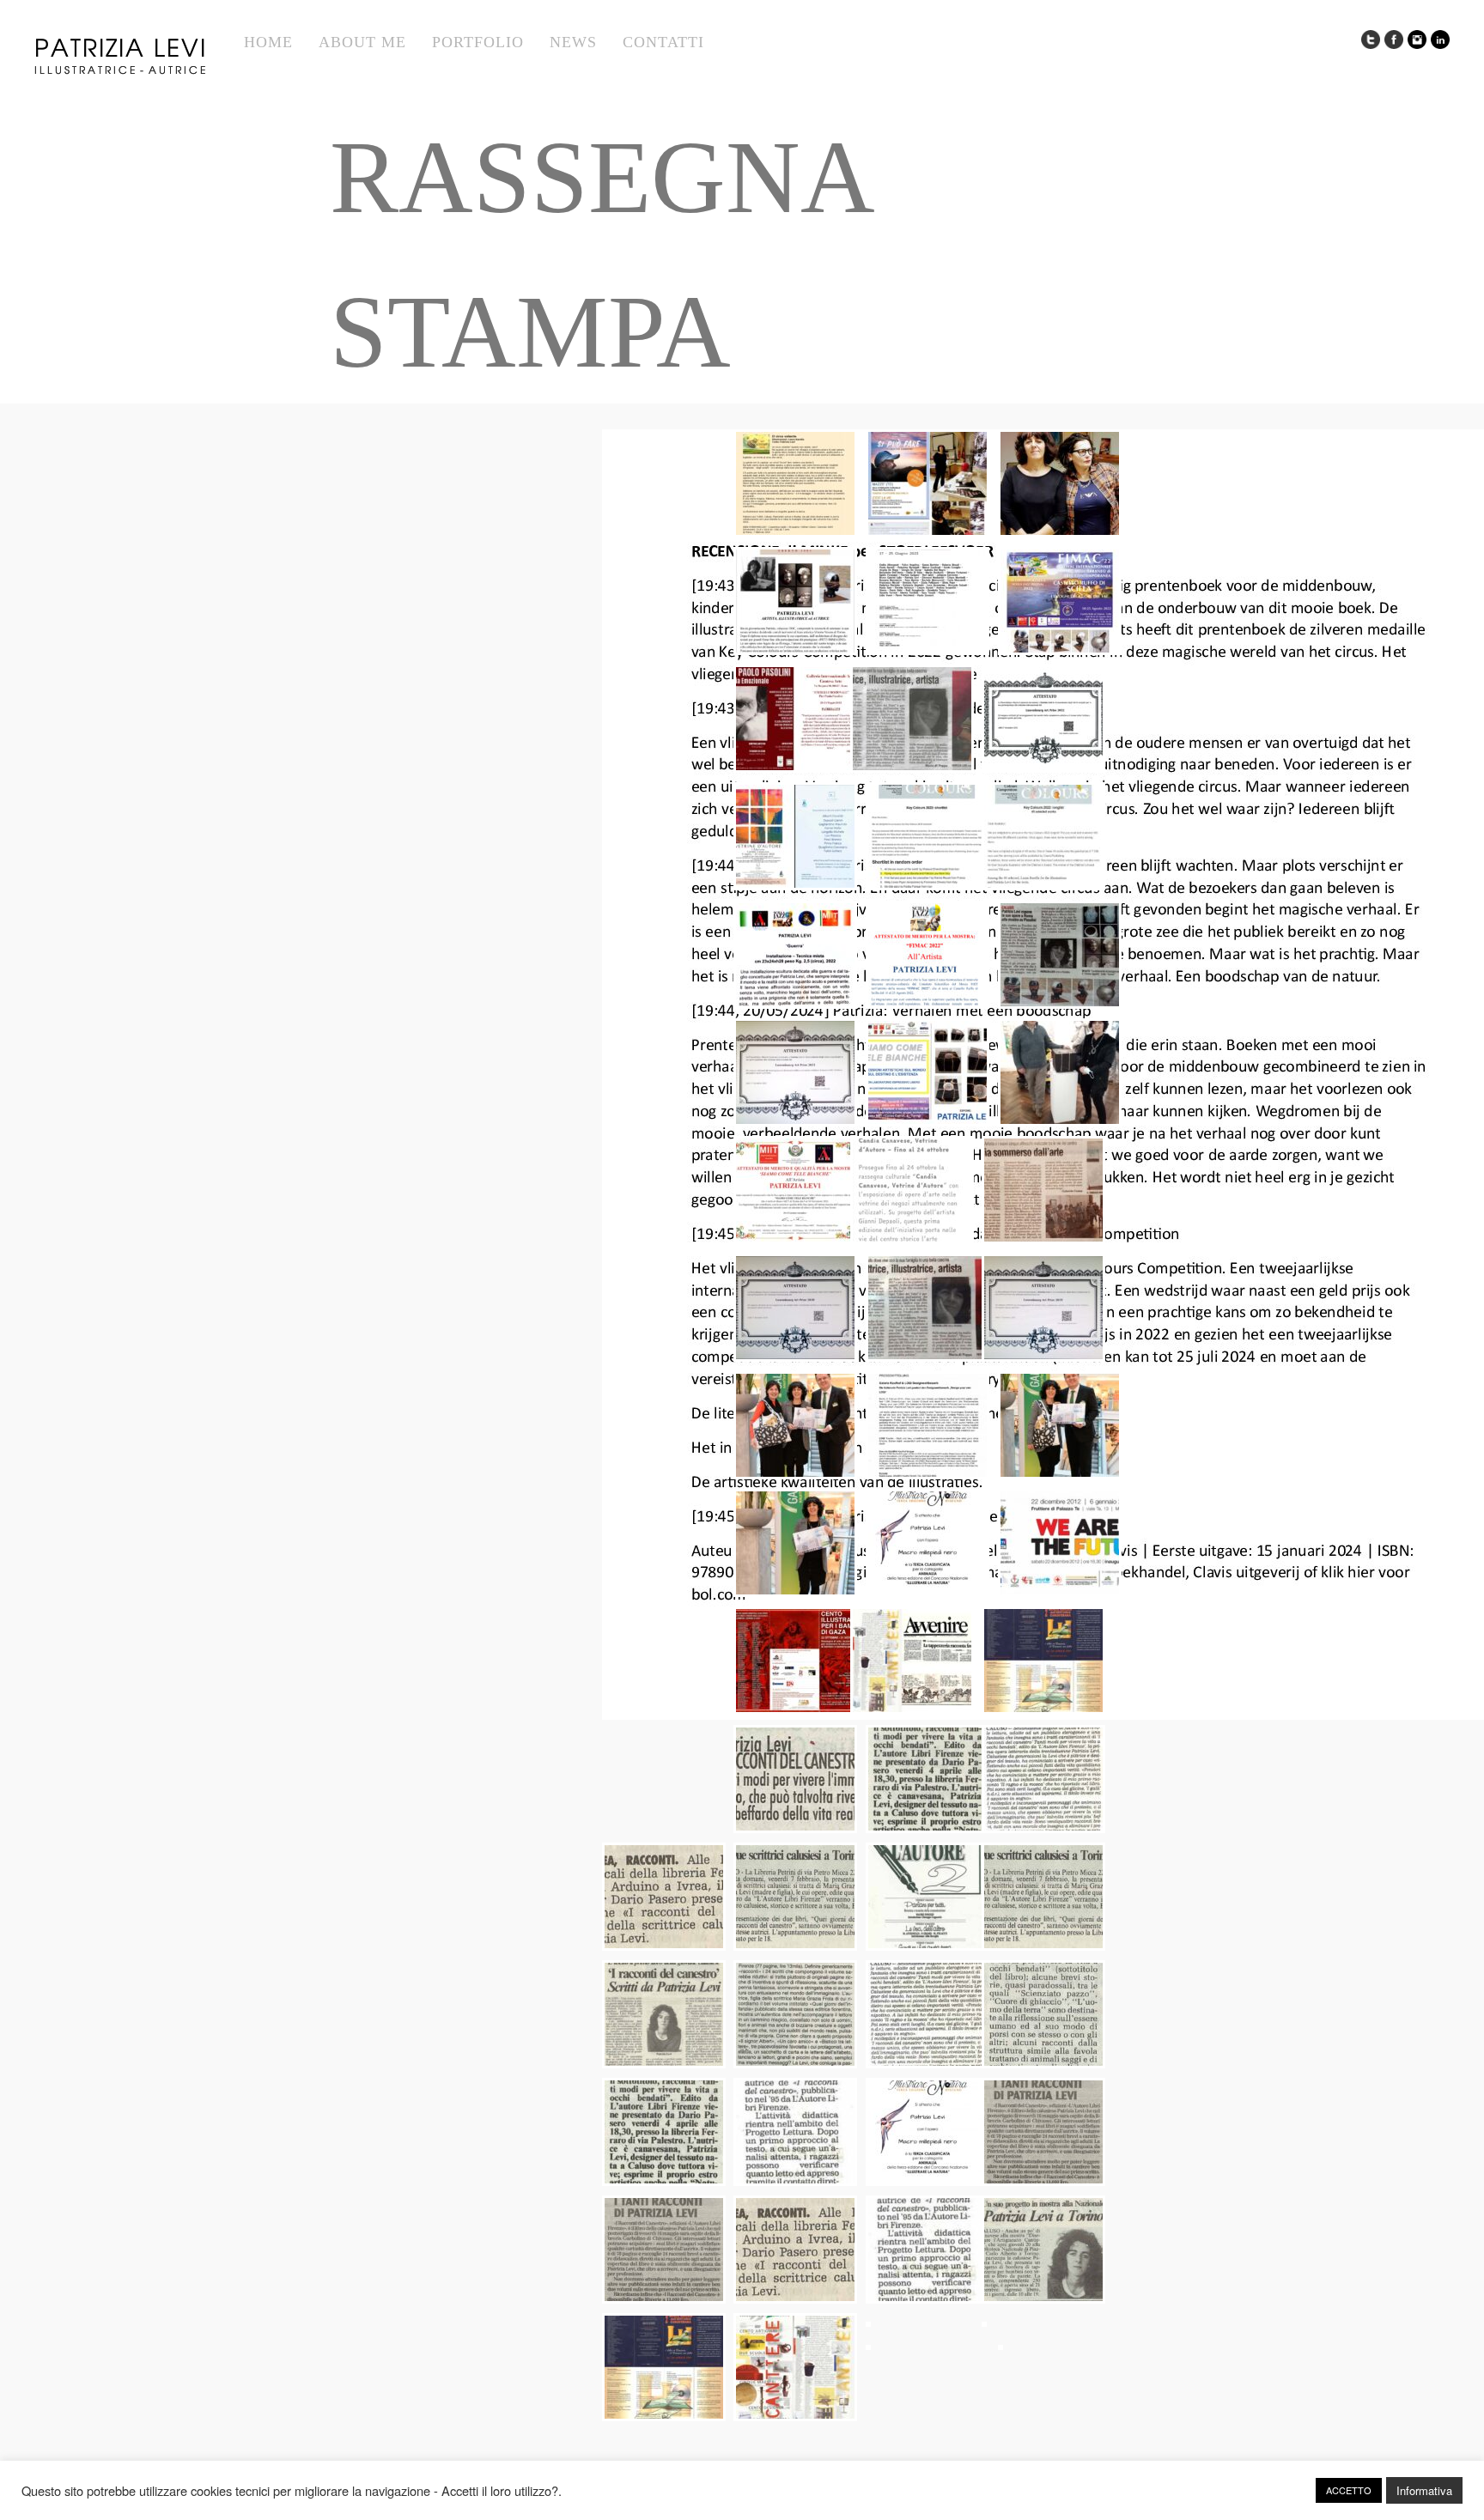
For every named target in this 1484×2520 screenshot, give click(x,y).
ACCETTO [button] (1349, 2490)
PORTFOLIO (478, 42)
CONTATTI (663, 42)
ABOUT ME (362, 42)
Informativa (1424, 2490)
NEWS (573, 42)
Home (268, 42)
